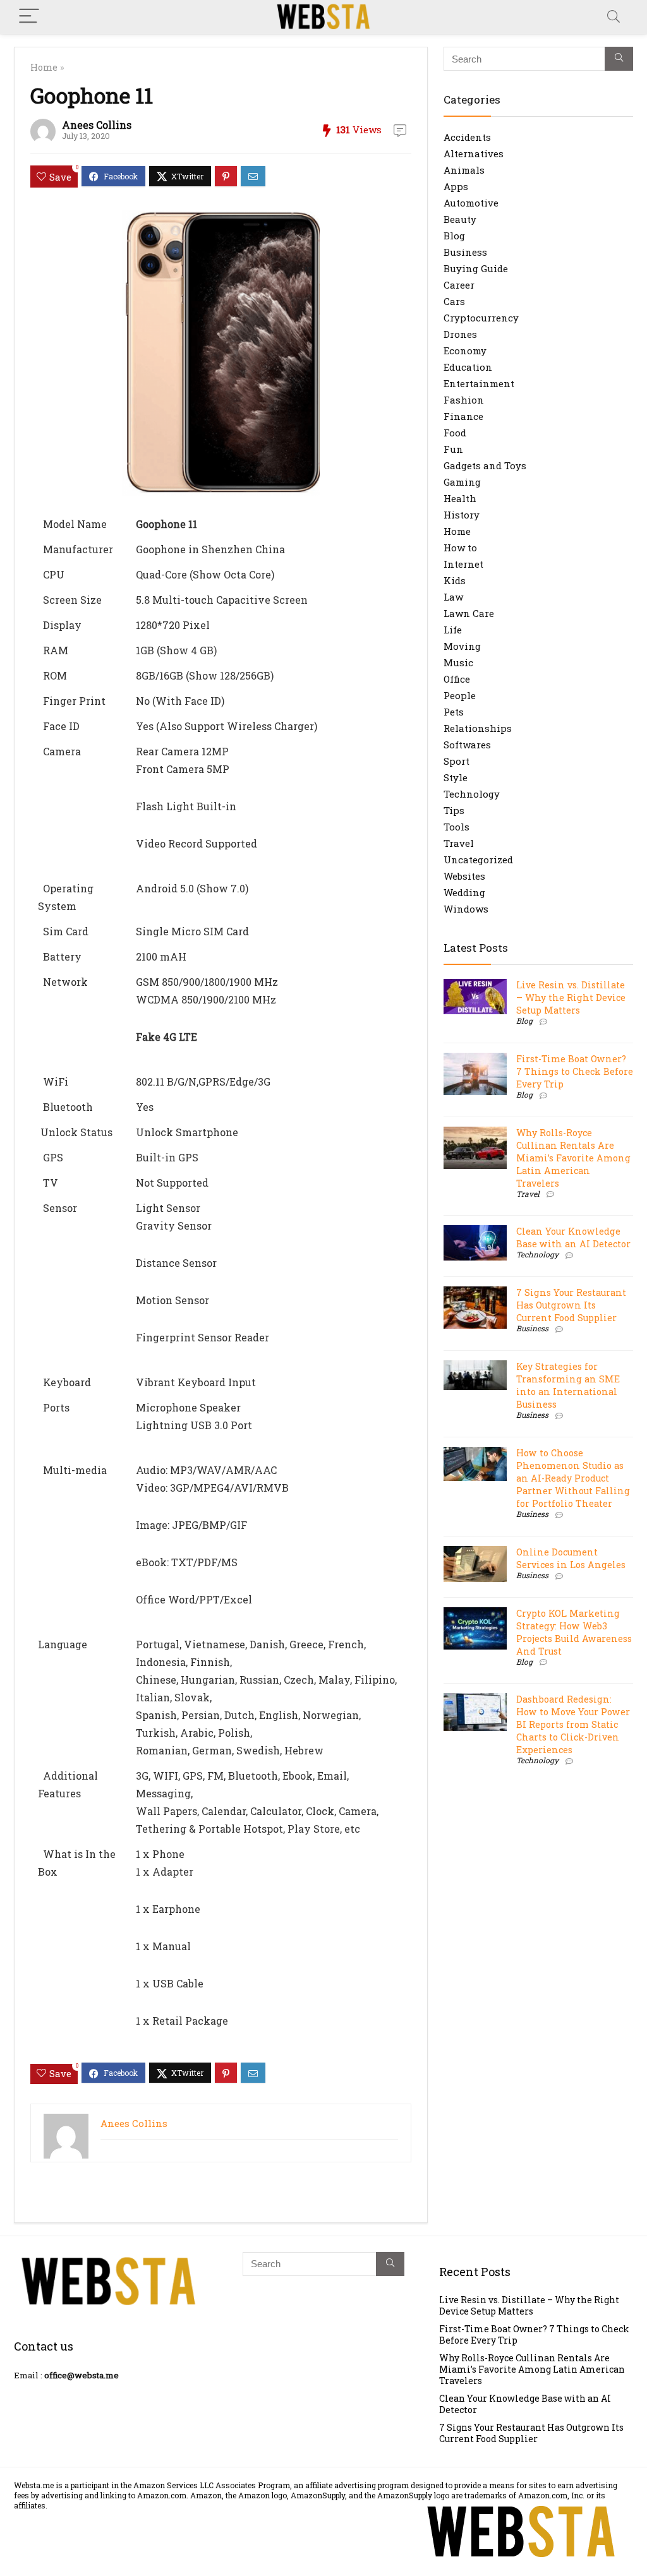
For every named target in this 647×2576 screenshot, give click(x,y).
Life (453, 630)
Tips (454, 810)
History (462, 515)
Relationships (478, 728)
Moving (462, 646)
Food (455, 433)
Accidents (467, 137)
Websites (464, 876)
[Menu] (29, 17)
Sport (457, 761)
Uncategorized (478, 860)
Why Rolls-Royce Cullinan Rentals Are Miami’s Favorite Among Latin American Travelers (573, 1158)
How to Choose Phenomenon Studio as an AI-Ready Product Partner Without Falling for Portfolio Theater (573, 1478)
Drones (460, 334)
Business (465, 252)
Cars (454, 301)
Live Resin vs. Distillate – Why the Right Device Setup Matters (571, 997)
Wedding (464, 892)
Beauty (460, 219)
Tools (457, 827)
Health (460, 498)
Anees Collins (97, 125)
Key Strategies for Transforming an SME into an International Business (568, 1385)
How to (460, 548)
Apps (456, 186)
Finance (463, 416)
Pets (454, 712)
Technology (472, 794)
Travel (459, 843)
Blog (454, 236)
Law (453, 597)
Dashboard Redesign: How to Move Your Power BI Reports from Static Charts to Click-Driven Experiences (573, 1724)
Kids (455, 580)
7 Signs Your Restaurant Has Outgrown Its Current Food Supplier (571, 1305)
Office (457, 679)
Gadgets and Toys (485, 465)
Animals (464, 170)
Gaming (462, 482)
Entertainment (479, 383)
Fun (453, 449)
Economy (465, 350)
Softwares (467, 745)
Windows (466, 909)
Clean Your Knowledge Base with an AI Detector (573, 1237)
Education (468, 367)
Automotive (471, 203)
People (460, 695)
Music (458, 662)
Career (459, 285)
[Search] (614, 17)
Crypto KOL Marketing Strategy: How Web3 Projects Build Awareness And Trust (574, 1632)
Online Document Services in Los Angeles (571, 1558)
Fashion (464, 400)
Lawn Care (469, 613)
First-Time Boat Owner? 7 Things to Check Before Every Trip (575, 1071)
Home (44, 67)
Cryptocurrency (481, 318)
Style (456, 777)
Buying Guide (476, 268)
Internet (463, 564)
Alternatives (474, 153)
